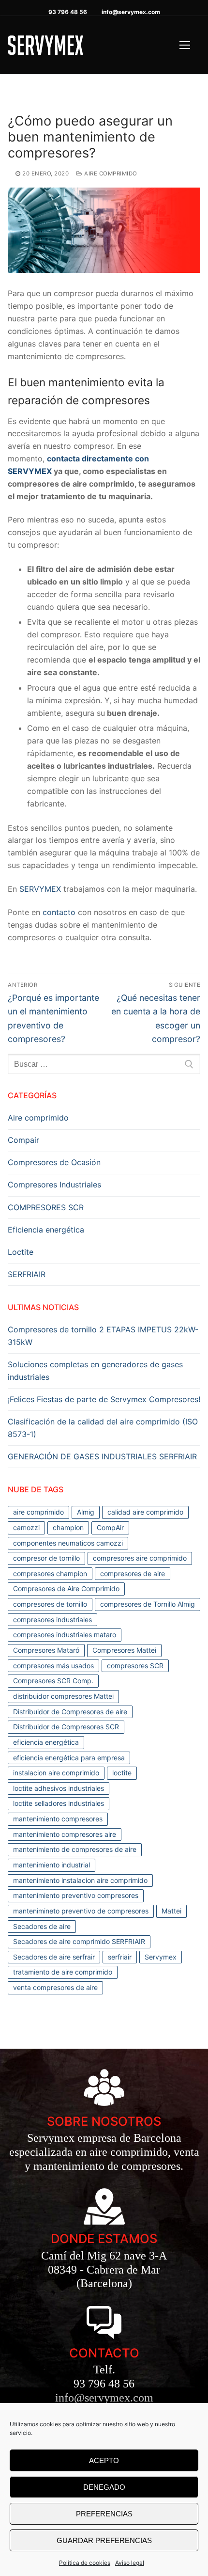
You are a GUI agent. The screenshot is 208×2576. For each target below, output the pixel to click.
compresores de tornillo (50, 1604)
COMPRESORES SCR (46, 1207)
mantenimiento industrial (52, 1865)
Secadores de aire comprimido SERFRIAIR (79, 1941)
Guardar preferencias (104, 2540)
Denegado (104, 2487)
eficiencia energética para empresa (69, 1758)
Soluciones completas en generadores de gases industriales (95, 1371)
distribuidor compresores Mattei (63, 1696)
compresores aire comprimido (140, 1558)
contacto (58, 912)
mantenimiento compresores (58, 1819)
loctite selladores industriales (59, 1803)
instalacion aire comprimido (56, 1773)
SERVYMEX (41, 889)
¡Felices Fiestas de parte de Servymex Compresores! (104, 1399)
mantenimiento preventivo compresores (76, 1895)
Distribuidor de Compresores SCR (66, 1727)
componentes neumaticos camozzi (68, 1543)
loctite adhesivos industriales (59, 1788)
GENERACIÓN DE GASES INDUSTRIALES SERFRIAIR (102, 1456)
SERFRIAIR (27, 1274)
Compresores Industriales (54, 1185)
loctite (122, 1773)
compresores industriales (52, 1620)
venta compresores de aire (55, 1987)
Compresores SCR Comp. (53, 1681)
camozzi (26, 1527)
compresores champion (50, 1573)
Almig (86, 1512)
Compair (23, 1140)
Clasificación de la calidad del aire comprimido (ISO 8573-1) (103, 1428)
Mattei (171, 1911)
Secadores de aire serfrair (54, 1957)
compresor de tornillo (46, 1558)
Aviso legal (130, 2563)
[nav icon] (185, 45)
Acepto (104, 2460)
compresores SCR (135, 1666)
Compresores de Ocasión (54, 1162)
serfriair (120, 1957)
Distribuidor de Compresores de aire (70, 1712)
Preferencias (104, 2514)
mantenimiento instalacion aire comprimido (80, 1880)
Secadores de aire (42, 1926)
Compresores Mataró (46, 1650)
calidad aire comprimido (145, 1512)
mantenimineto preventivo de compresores (81, 1911)
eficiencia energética (46, 1742)
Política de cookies (85, 2563)
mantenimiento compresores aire (65, 1834)
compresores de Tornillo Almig (148, 1604)
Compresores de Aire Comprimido (66, 1588)
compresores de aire (133, 1573)
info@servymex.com (131, 12)
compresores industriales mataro (65, 1635)
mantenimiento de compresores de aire (75, 1849)
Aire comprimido (110, 174)
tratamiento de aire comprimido (63, 1972)
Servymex (161, 1957)
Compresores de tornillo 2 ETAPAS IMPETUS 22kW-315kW (103, 1336)
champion (68, 1527)
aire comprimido (38, 1512)
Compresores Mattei (124, 1650)
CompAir (110, 1527)
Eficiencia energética (46, 1230)
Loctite (21, 1252)
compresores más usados (53, 1666)
